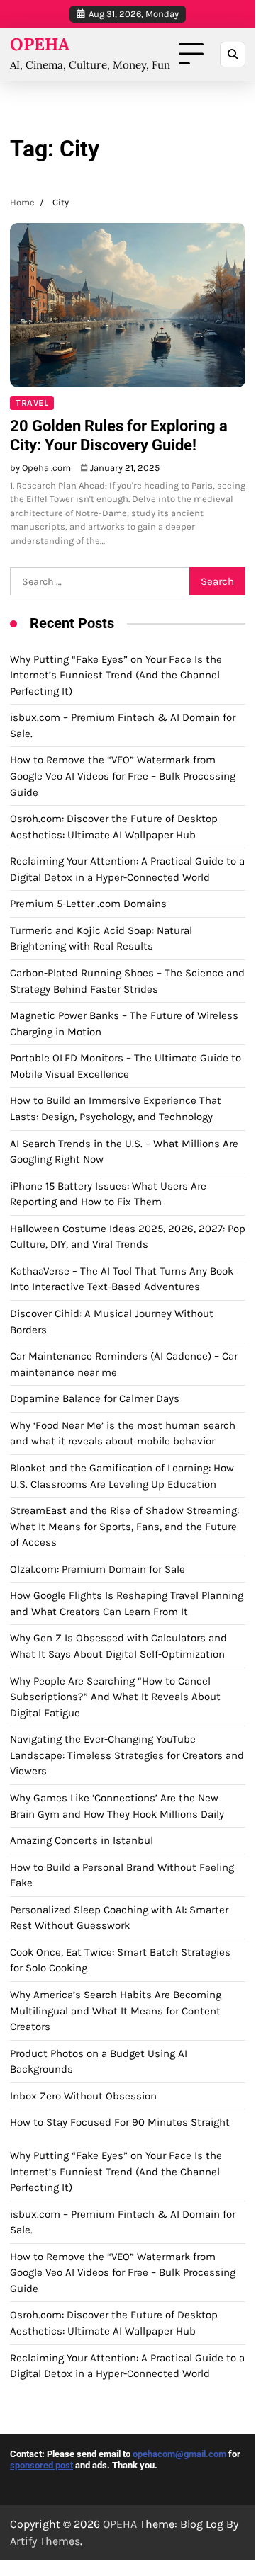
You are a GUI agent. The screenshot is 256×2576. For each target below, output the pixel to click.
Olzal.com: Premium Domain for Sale (98, 1569)
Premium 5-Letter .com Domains (88, 904)
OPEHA (40, 44)
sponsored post (41, 2465)
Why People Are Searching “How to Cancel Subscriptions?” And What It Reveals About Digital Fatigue (115, 1697)
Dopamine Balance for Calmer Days (95, 1398)
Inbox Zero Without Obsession (83, 2096)
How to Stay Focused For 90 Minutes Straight (120, 2122)
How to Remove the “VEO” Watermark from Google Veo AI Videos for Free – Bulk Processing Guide (123, 776)
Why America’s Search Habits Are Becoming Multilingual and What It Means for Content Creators (116, 2011)
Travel (32, 403)
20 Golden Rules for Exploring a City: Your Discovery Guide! (119, 435)
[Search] (233, 55)
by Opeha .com (40, 468)
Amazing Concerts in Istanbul (82, 1840)
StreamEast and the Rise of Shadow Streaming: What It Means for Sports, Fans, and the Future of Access (124, 1526)
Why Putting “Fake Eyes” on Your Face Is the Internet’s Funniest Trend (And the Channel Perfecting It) (116, 675)
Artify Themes (45, 2541)
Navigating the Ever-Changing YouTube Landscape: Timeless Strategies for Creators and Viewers (127, 1755)
